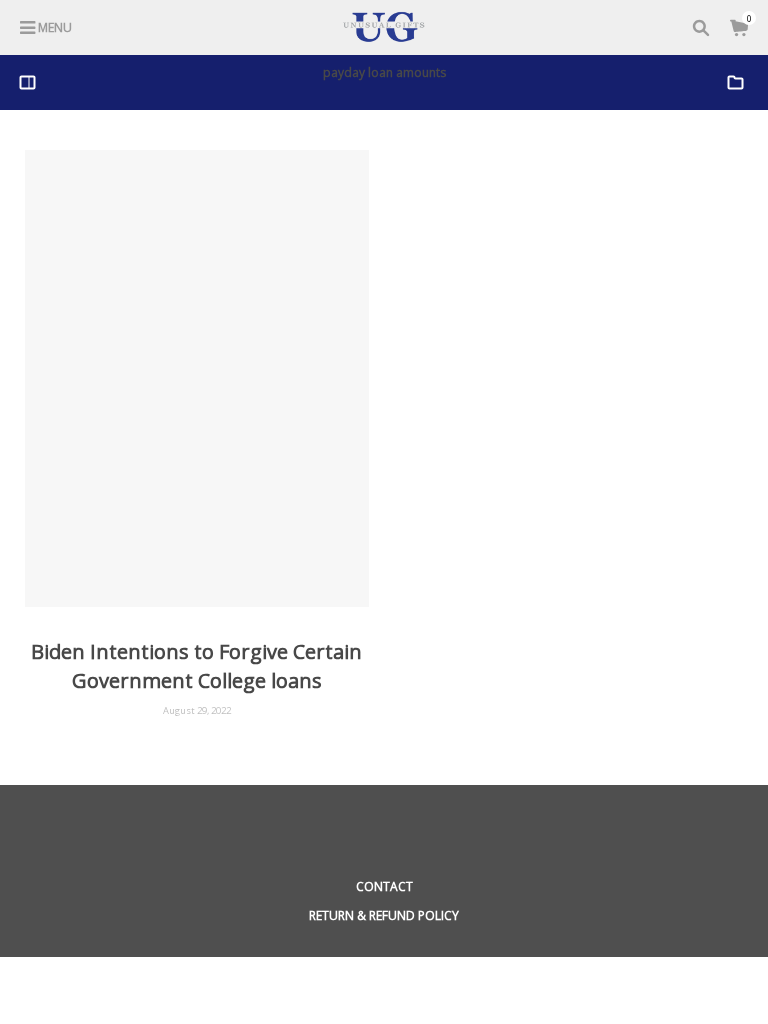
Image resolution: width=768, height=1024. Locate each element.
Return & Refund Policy (384, 915)
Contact (384, 886)
